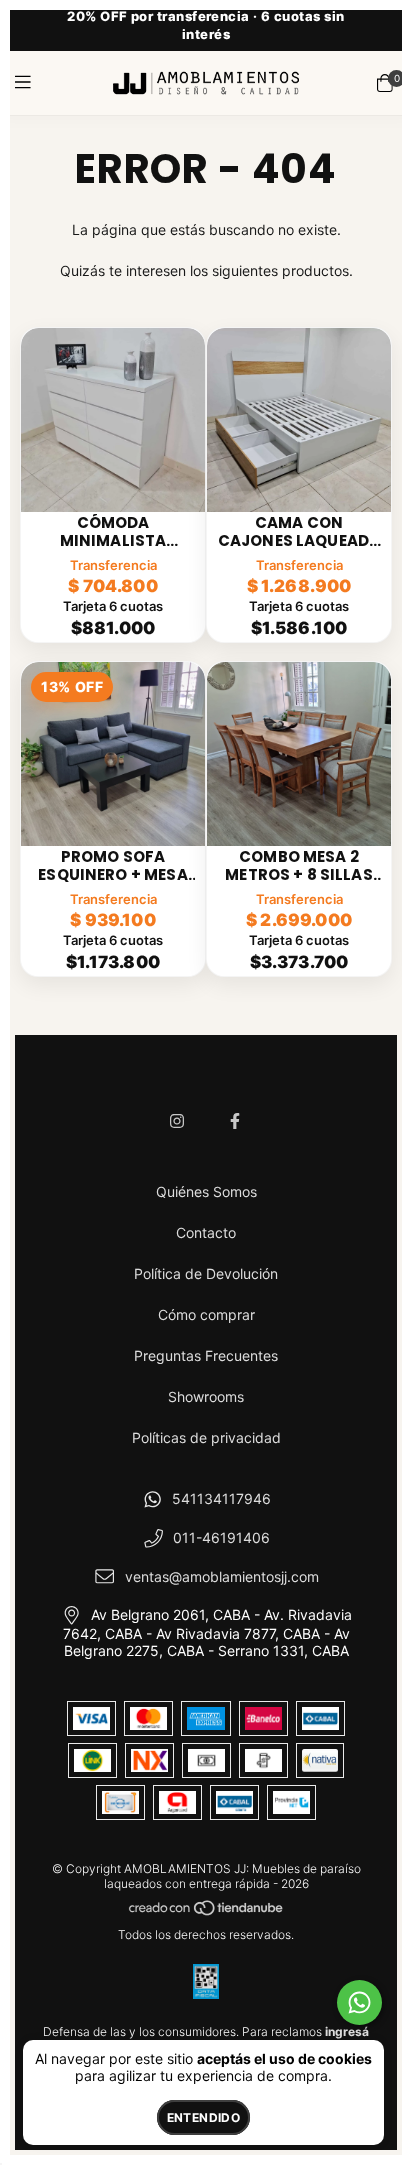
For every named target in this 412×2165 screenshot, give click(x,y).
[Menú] (27, 82)
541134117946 (221, 1498)
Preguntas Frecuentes (206, 1355)
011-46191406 (221, 1537)
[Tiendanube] (207, 1911)
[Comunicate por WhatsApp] (359, 2002)
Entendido (203, 2117)
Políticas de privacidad (206, 1437)
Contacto (206, 1232)
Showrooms (206, 1396)
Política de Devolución (206, 1273)
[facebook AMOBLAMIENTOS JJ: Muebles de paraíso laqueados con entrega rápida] (235, 1121)
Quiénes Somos (206, 1191)
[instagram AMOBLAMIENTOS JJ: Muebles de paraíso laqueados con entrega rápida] (177, 1121)
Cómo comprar (206, 1314)
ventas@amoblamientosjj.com (222, 1576)
